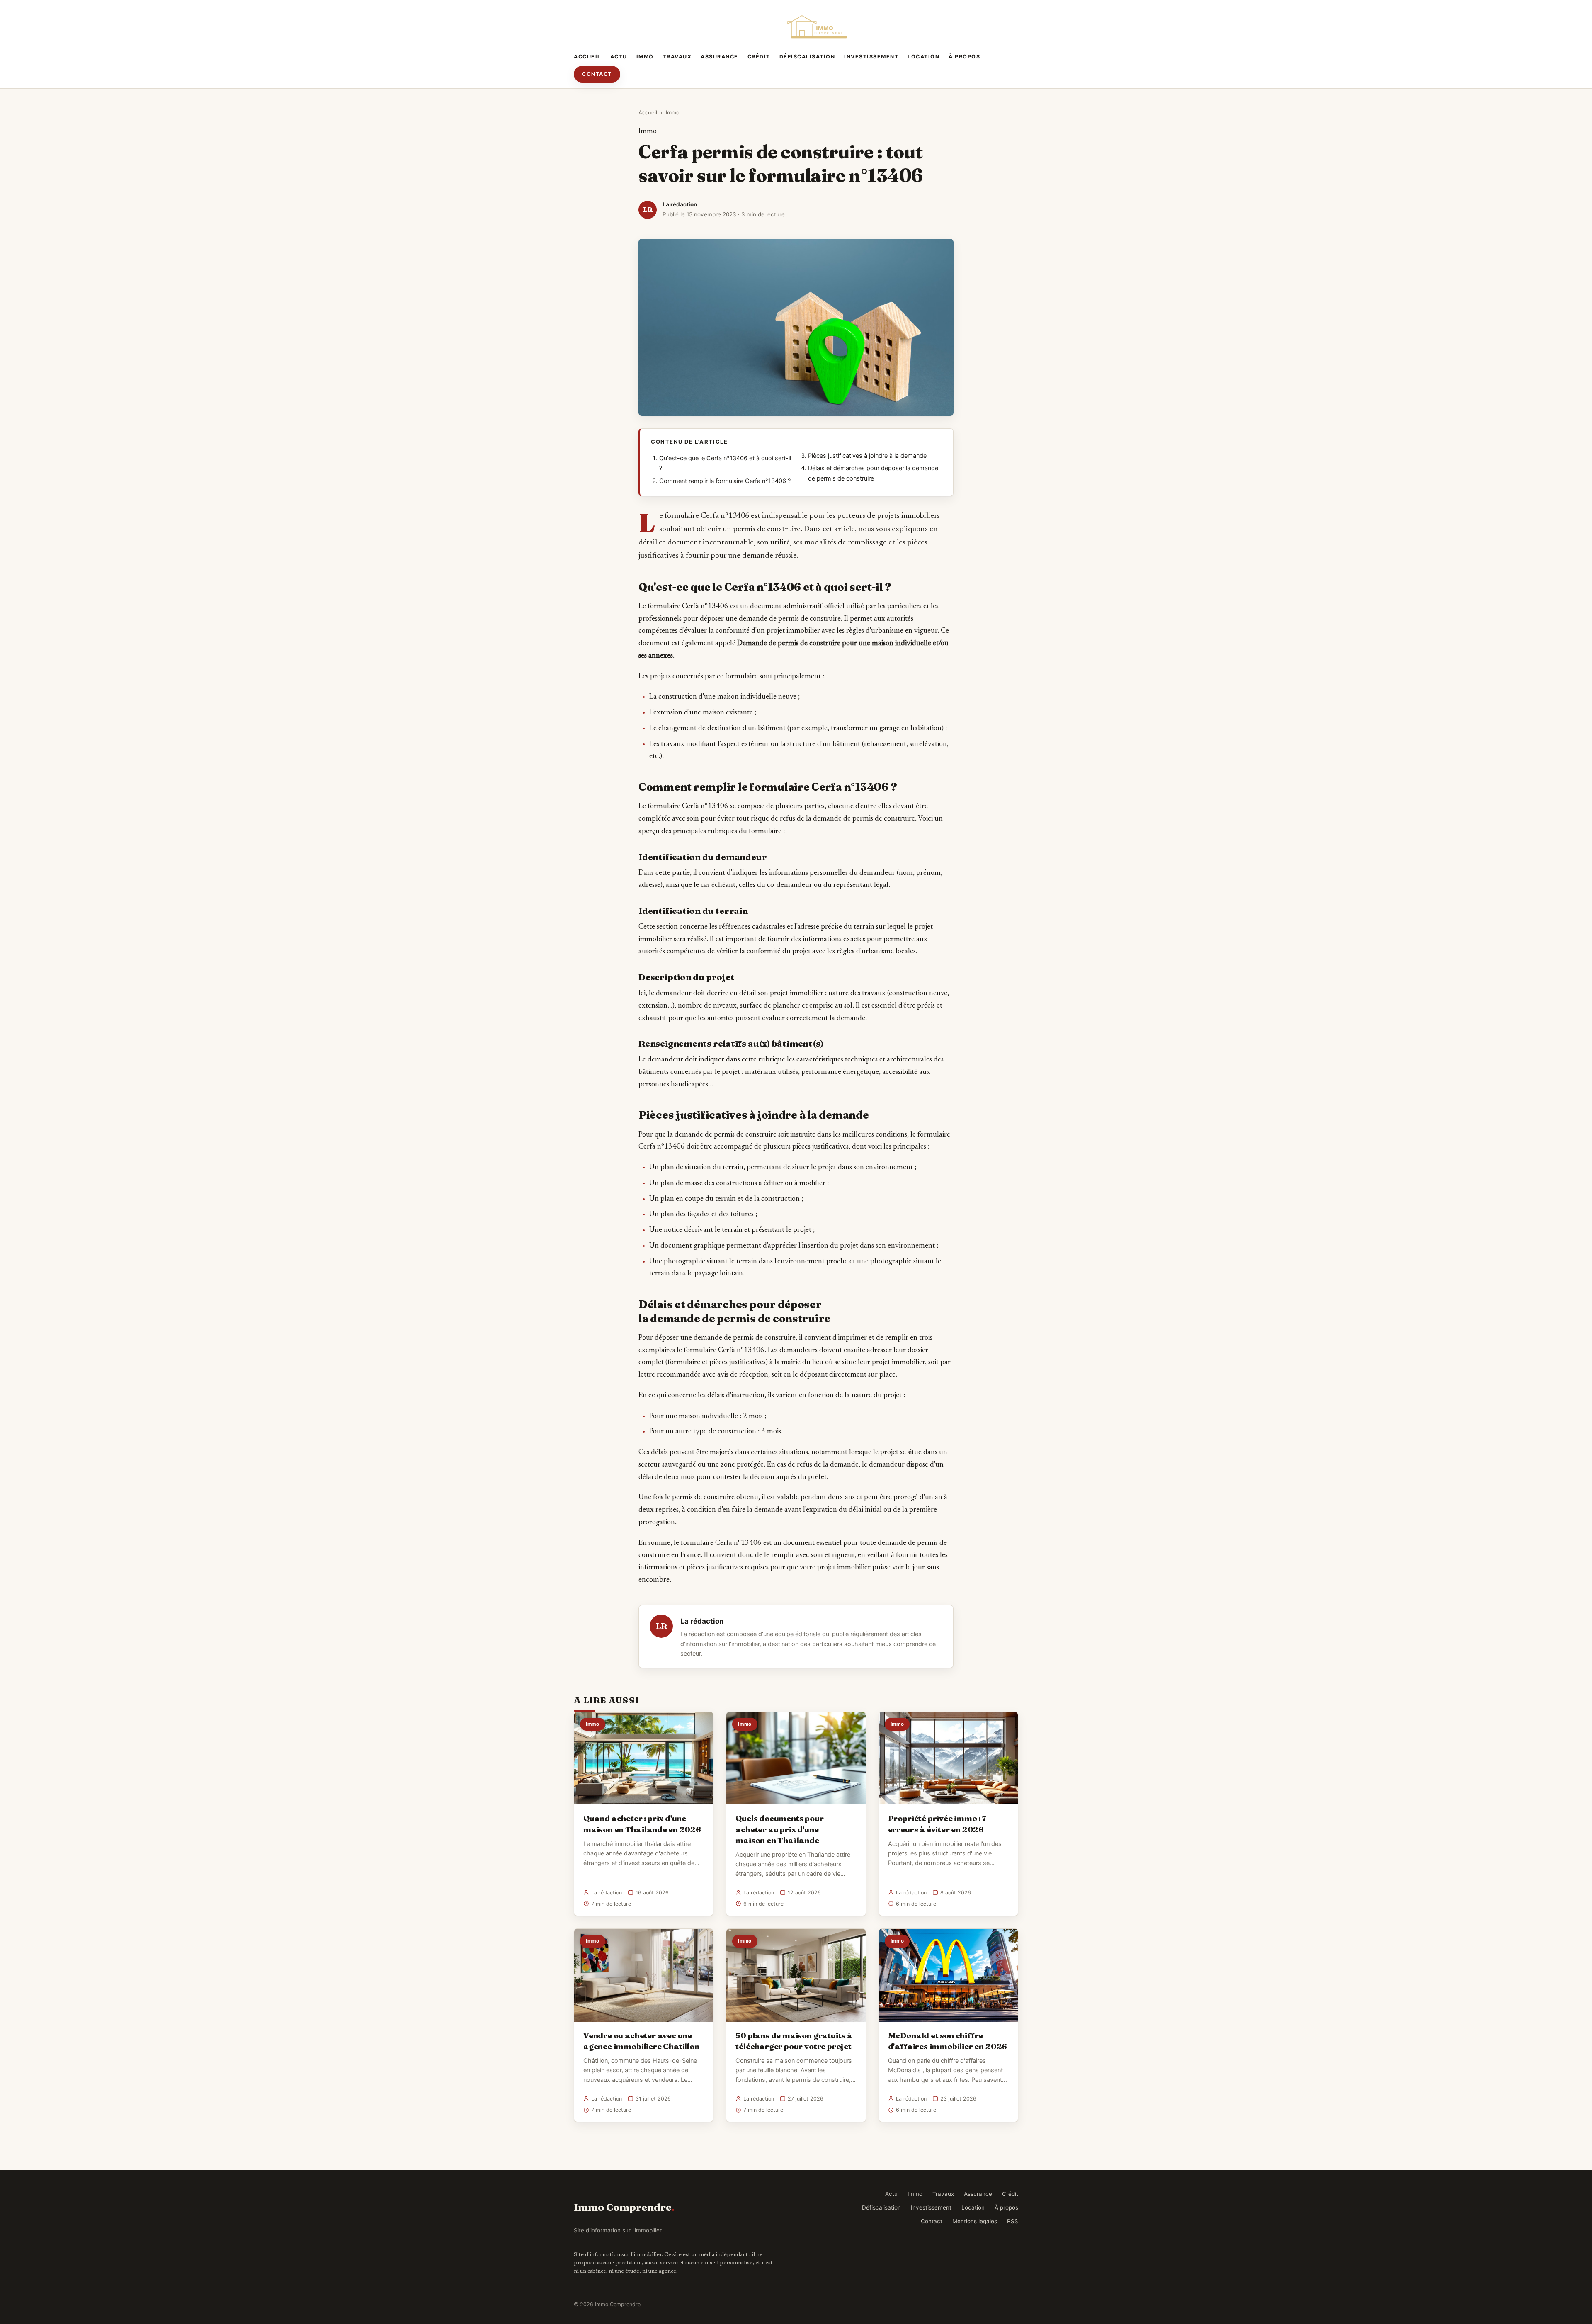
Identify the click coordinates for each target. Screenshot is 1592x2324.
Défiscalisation (807, 57)
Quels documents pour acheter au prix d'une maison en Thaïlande (779, 1829)
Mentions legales (975, 2221)
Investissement (871, 57)
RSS (1013, 2221)
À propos (964, 57)
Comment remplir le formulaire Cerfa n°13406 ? (725, 481)
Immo (645, 57)
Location (923, 57)
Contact (597, 74)
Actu (619, 57)
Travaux (677, 57)
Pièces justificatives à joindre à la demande (867, 456)
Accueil (587, 57)
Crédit (759, 57)
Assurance (720, 57)
